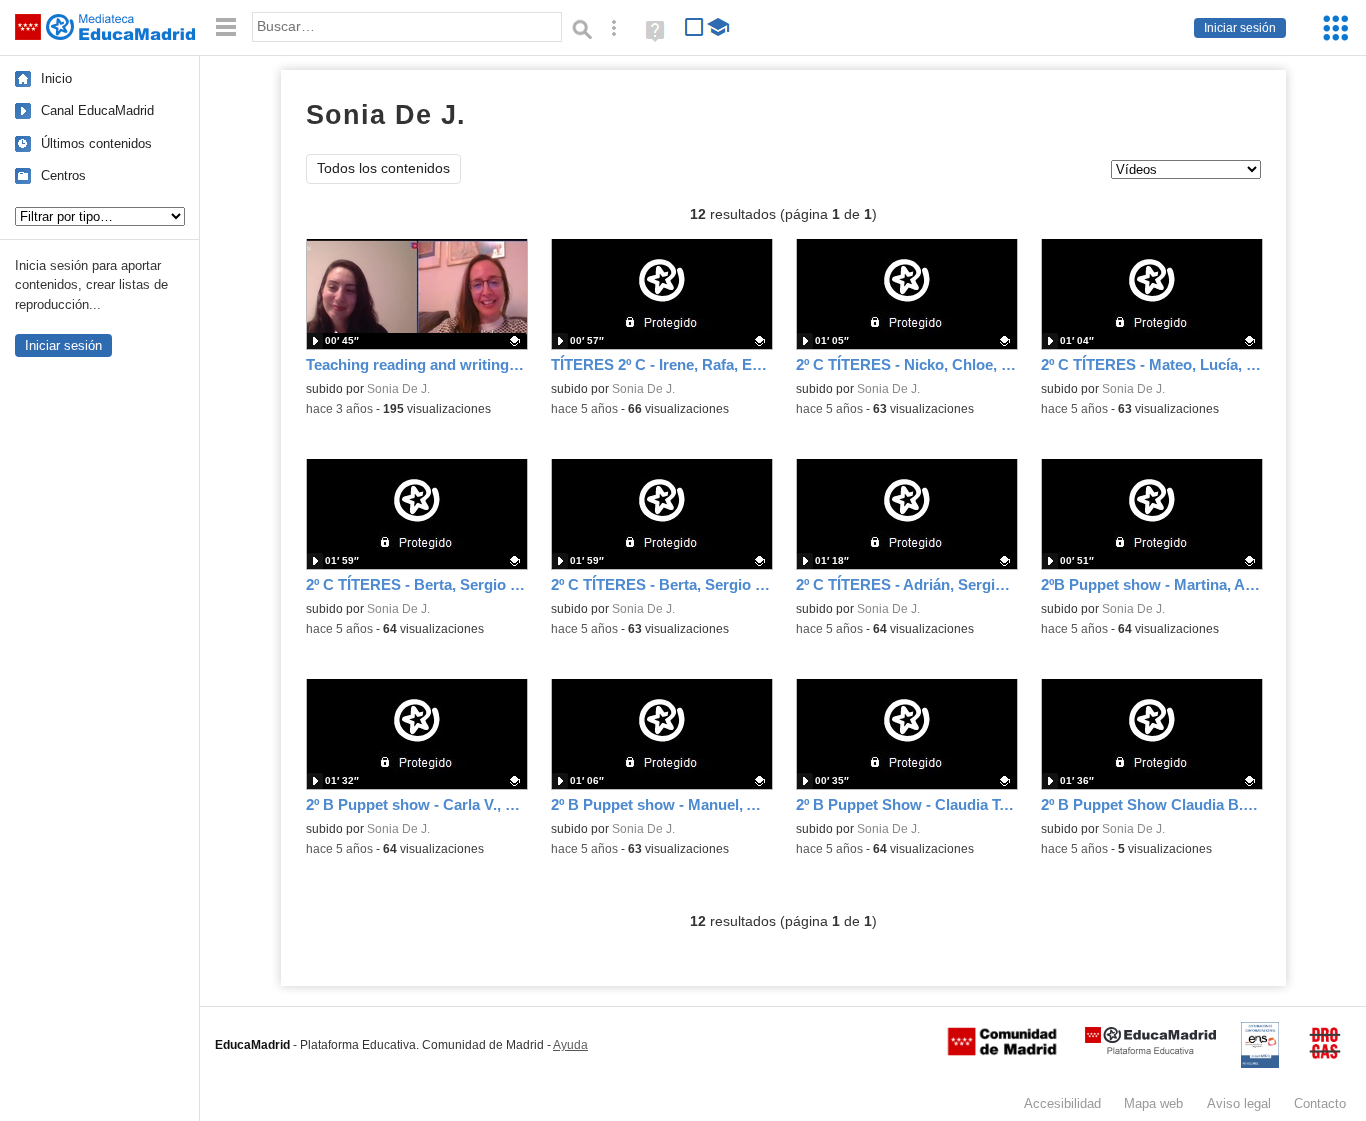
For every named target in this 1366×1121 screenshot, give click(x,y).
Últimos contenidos (96, 143)
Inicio (56, 78)
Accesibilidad (1062, 1103)
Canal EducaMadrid (97, 110)
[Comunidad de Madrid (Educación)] (1002, 1051)
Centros (63, 175)
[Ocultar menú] (226, 27)
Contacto (1320, 1103)
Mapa (1153, 1103)
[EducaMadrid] (1150, 1050)
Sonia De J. (398, 389)
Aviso (1239, 1103)
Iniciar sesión (1240, 28)
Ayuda (570, 1045)
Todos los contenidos (383, 168)
